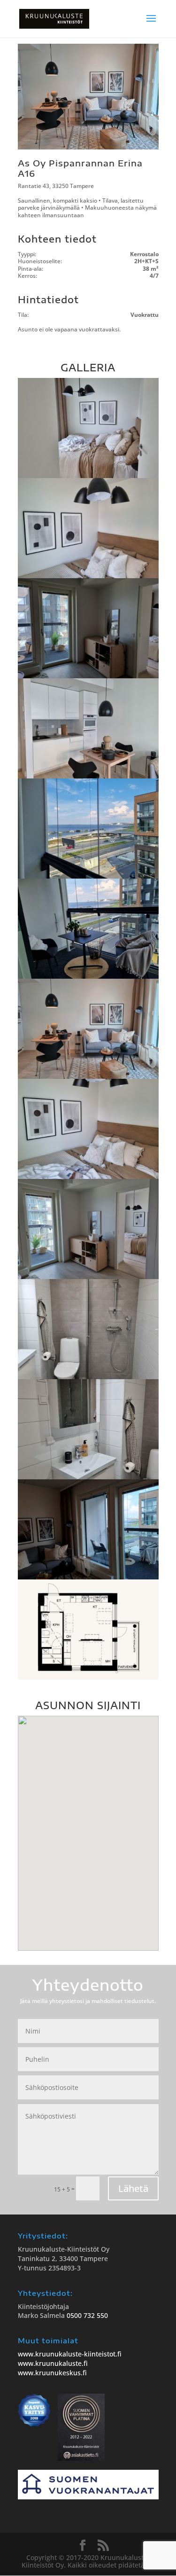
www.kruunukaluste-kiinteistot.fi (70, 2354)
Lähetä (133, 2188)
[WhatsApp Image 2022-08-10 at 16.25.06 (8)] (88, 476)
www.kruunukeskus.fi (52, 2373)
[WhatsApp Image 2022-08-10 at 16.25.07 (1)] (88, 1377)
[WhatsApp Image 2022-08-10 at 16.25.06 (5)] (88, 977)
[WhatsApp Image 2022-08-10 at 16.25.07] (88, 1577)
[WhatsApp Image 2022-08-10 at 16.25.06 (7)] (88, 1177)
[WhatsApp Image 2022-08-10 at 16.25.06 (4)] (88, 876)
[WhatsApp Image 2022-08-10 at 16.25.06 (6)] (88, 1077)
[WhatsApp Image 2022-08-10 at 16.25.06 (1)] (88, 576)
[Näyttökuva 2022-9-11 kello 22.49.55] (88, 1677)
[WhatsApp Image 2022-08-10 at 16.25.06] (88, 1277)
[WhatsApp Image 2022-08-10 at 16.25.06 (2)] (88, 676)
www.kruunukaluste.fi (53, 2363)
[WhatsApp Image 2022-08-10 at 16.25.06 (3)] (88, 776)
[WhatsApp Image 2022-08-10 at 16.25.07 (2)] (88, 1477)
